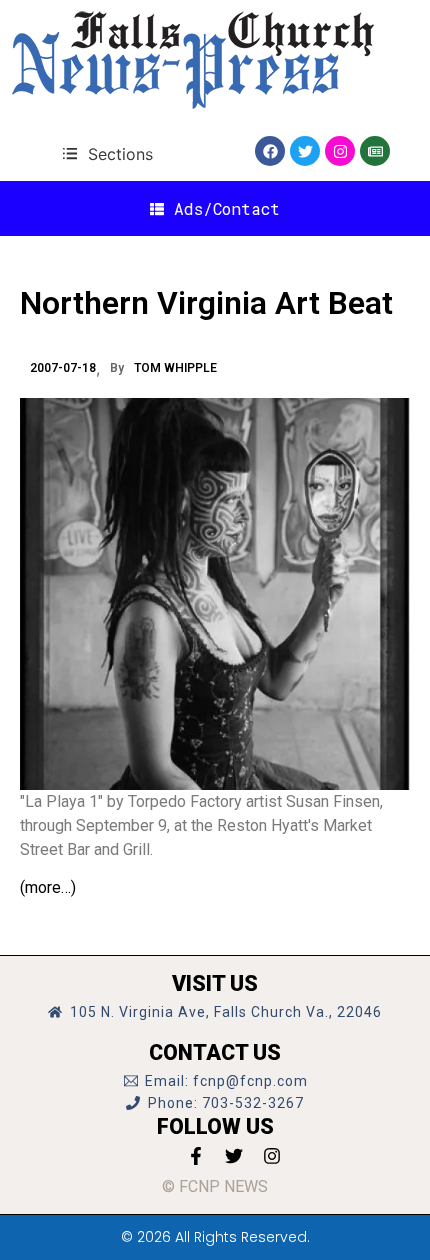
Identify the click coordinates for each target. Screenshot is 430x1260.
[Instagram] (340, 151)
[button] (107, 153)
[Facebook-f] (196, 1156)
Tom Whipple (175, 368)
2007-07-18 (63, 368)
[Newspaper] (375, 151)
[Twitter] (305, 151)
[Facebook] (270, 151)
